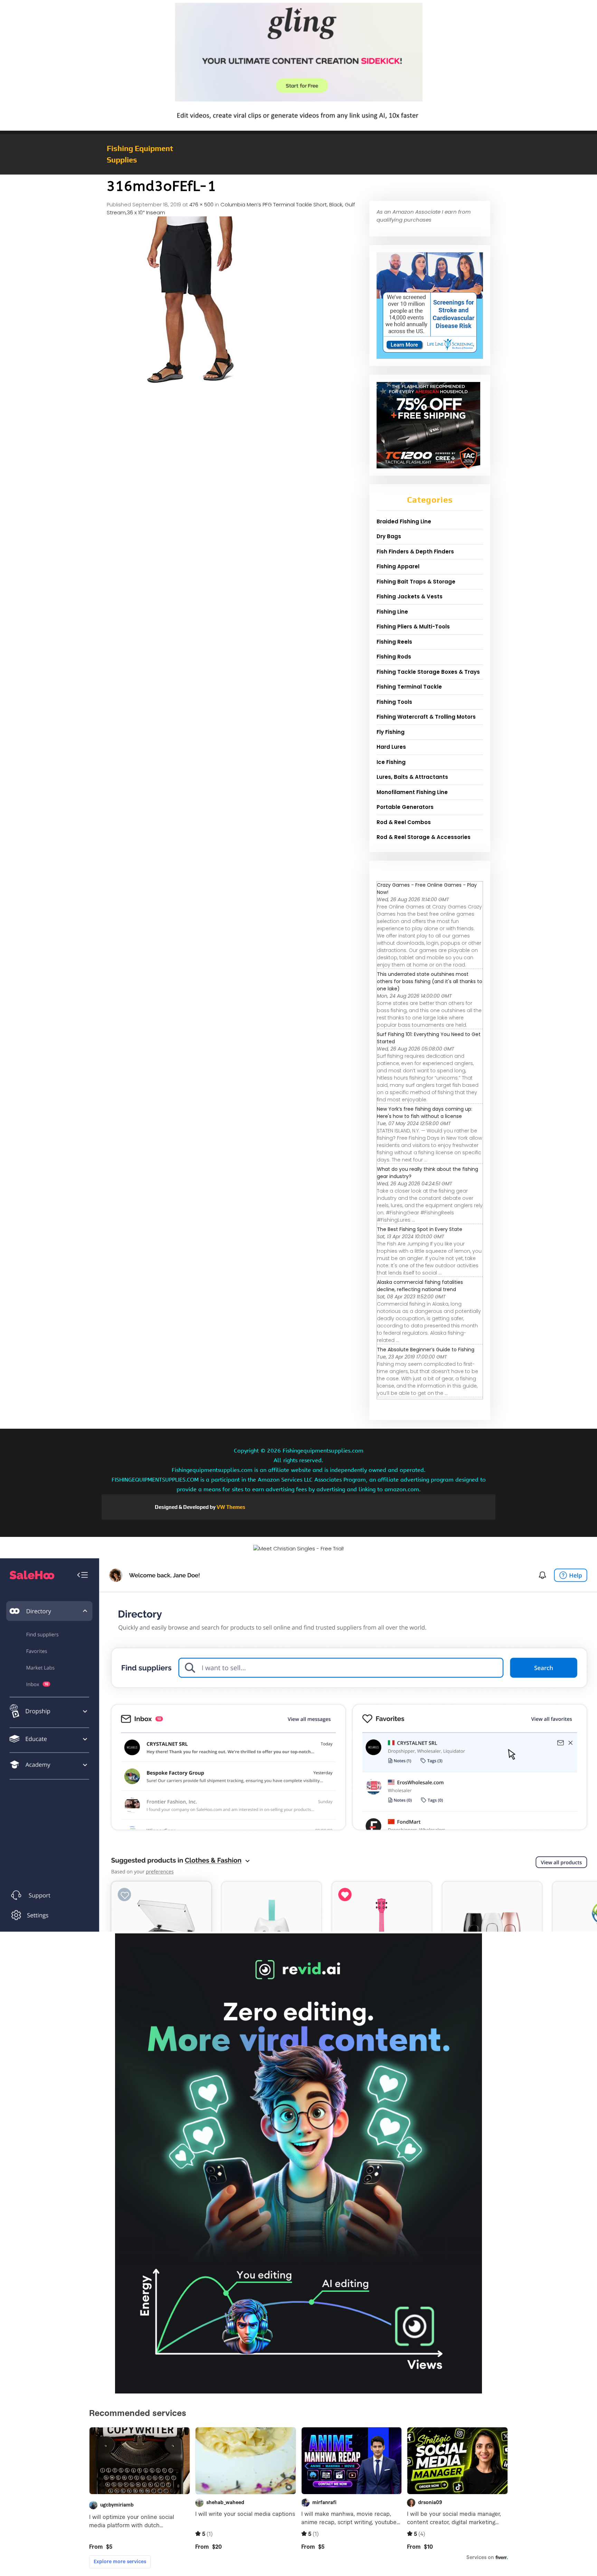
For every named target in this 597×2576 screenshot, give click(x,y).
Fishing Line (392, 612)
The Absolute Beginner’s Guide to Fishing (426, 1350)
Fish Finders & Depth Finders (415, 552)
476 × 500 (201, 204)
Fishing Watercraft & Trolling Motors (426, 717)
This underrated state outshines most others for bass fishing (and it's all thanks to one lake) (430, 981)
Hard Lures (391, 747)
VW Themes (230, 1507)
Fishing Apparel (398, 566)
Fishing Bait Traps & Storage (416, 582)
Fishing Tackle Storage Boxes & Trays (428, 672)
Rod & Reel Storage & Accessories (424, 837)
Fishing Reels (394, 642)
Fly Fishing (391, 732)
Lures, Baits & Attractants (412, 777)
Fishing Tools (394, 702)
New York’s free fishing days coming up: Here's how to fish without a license (425, 1113)
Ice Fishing (391, 762)
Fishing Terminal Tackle (409, 687)
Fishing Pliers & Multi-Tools (413, 627)
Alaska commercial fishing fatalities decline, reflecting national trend (420, 1286)
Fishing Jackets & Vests (410, 596)
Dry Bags (389, 536)
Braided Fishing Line (404, 521)
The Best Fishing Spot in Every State (420, 1229)
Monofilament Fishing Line (412, 792)
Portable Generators (405, 807)
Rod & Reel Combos (404, 822)
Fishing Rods (394, 657)
